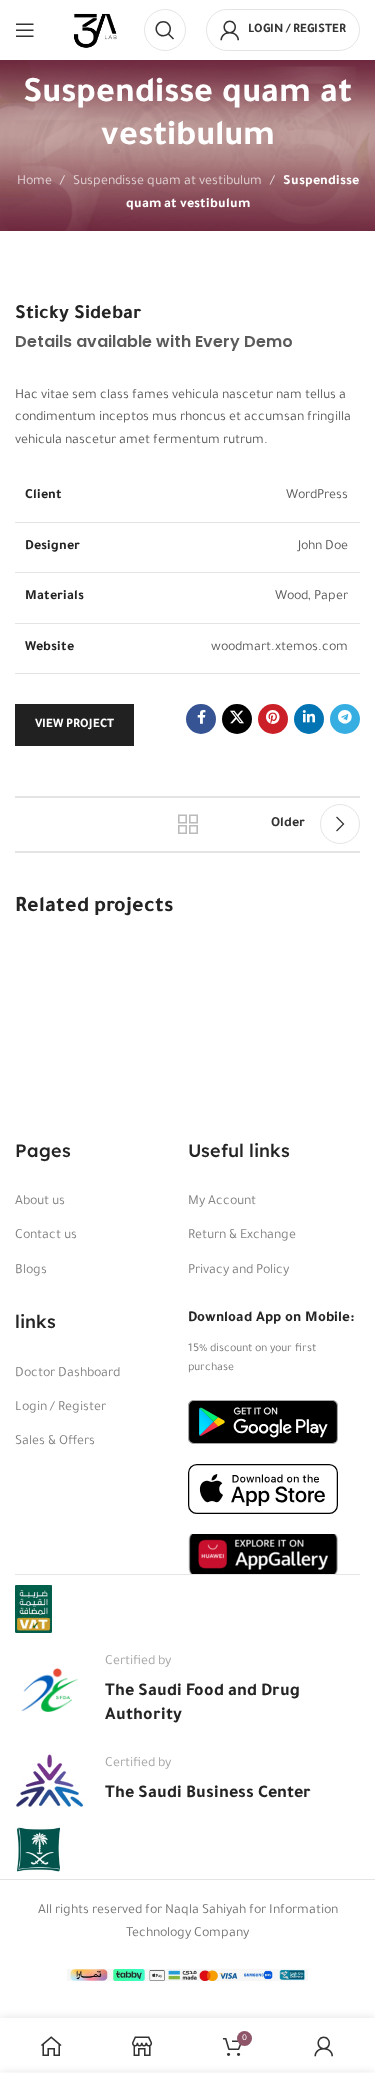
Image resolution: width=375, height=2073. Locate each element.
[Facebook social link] (201, 719)
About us (40, 1202)
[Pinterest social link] (273, 719)
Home (34, 182)
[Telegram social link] (345, 719)
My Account (222, 1202)
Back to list (188, 824)
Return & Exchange (242, 1236)
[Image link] (263, 1423)
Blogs (31, 1271)
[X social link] (237, 719)
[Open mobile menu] (25, 30)
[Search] (165, 30)
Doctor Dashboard (67, 1374)
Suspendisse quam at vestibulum (167, 182)
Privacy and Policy (238, 1271)
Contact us (46, 1236)
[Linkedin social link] (309, 719)
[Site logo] (96, 31)
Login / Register (60, 1408)
